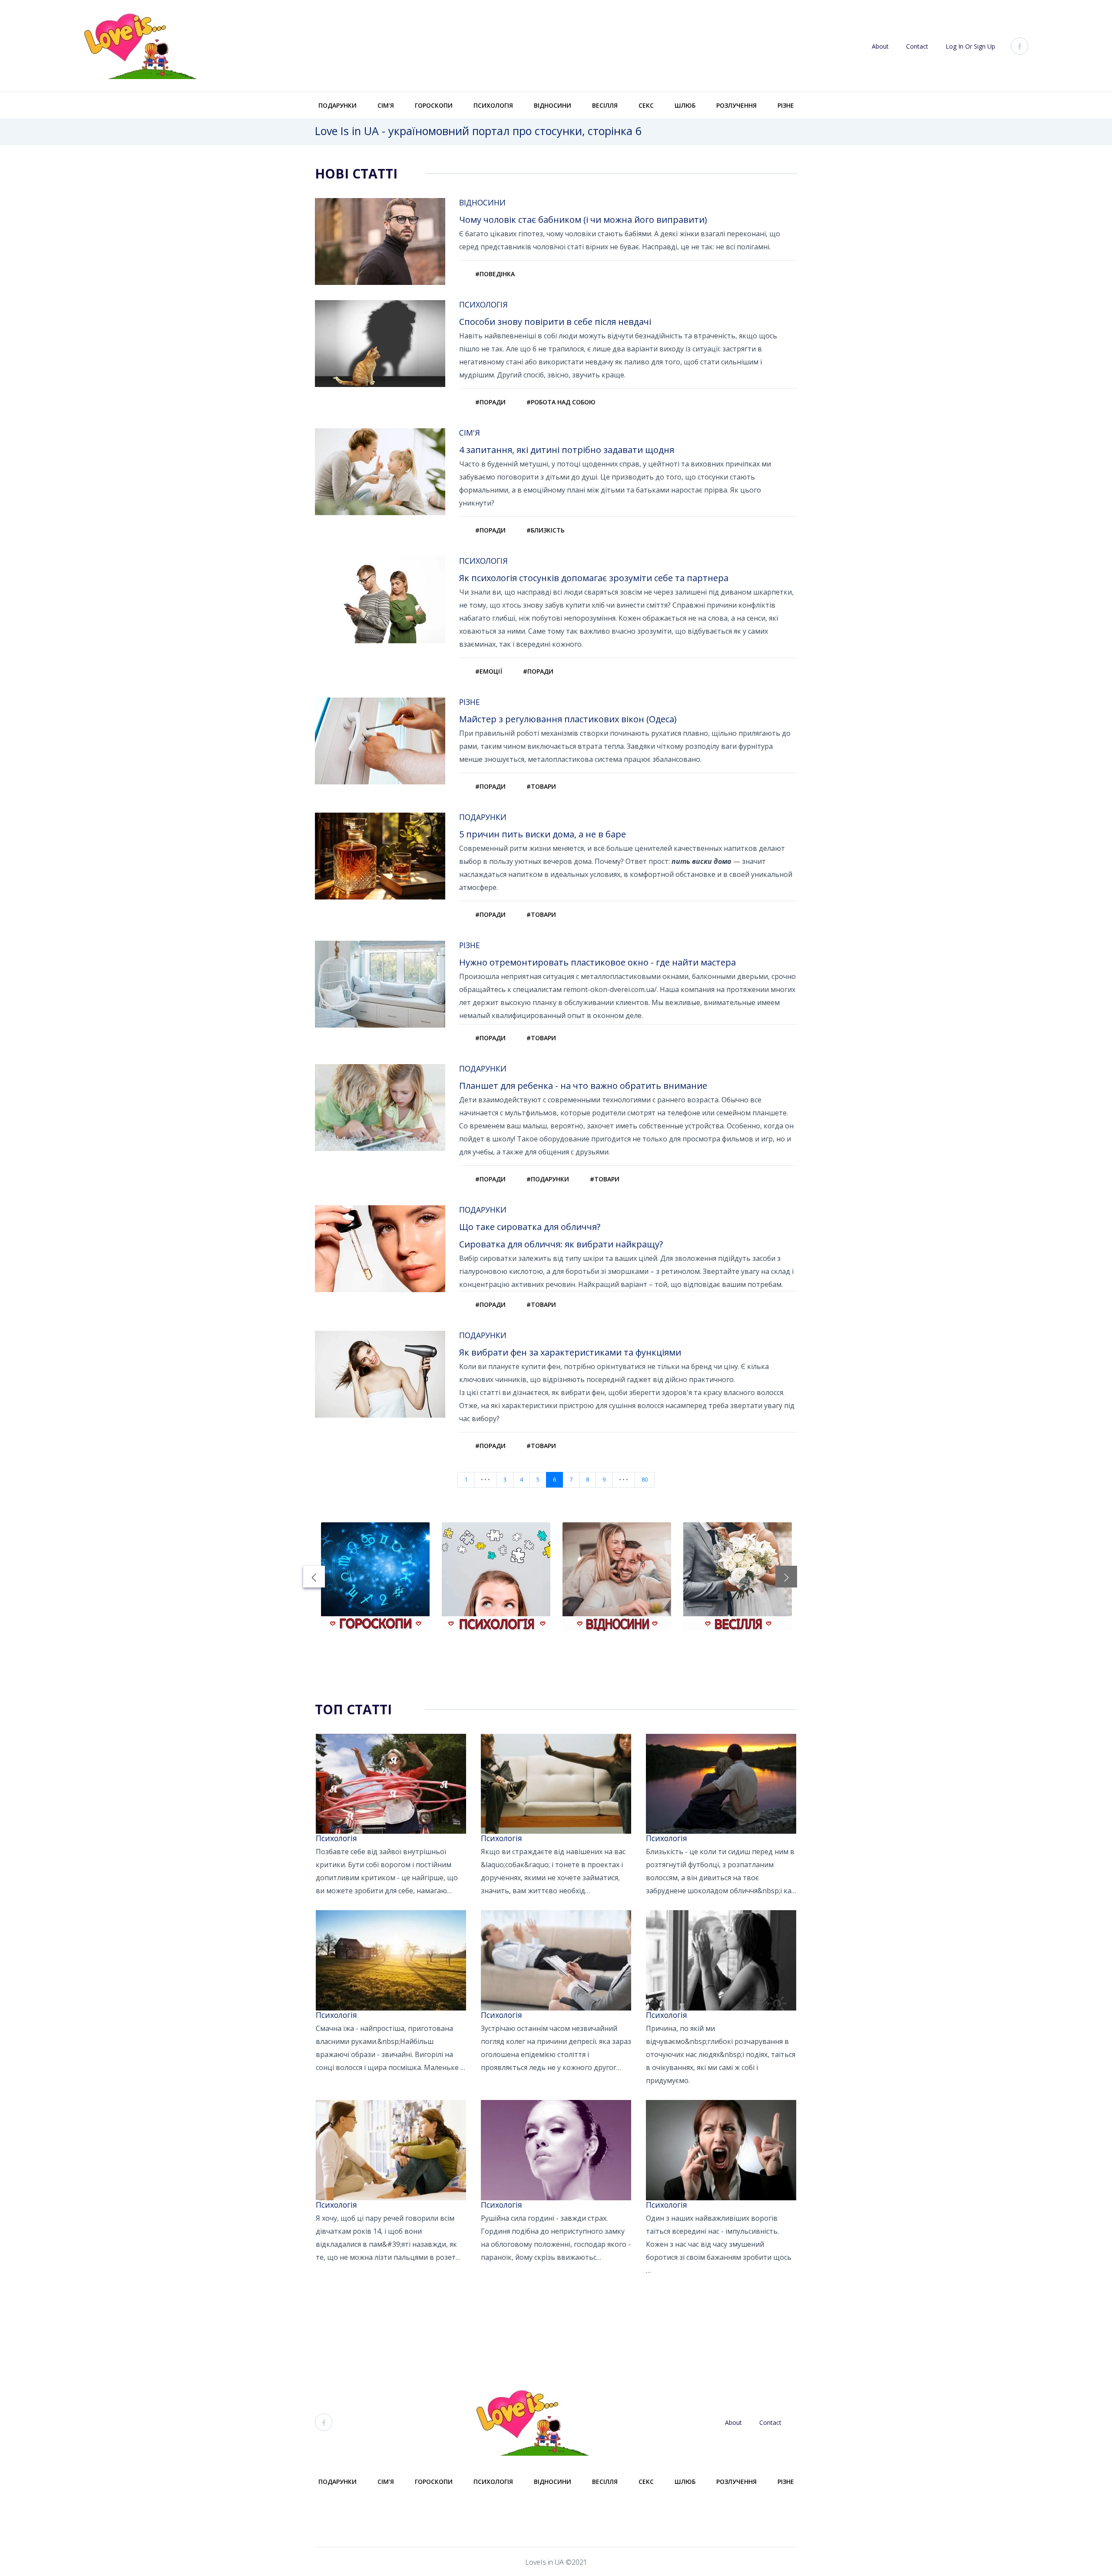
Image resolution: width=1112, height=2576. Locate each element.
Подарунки (338, 105)
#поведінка (495, 274)
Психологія (493, 105)
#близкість (546, 530)
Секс (646, 105)
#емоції (489, 671)
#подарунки (548, 1179)
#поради (490, 402)
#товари (541, 786)
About (880, 46)
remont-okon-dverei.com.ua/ (610, 989)
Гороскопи (434, 105)
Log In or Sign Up (970, 46)
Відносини (553, 105)
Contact (917, 46)
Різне (786, 105)
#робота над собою (561, 402)
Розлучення (736, 105)
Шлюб (685, 105)
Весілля (605, 105)
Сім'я (386, 105)
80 (645, 1480)
